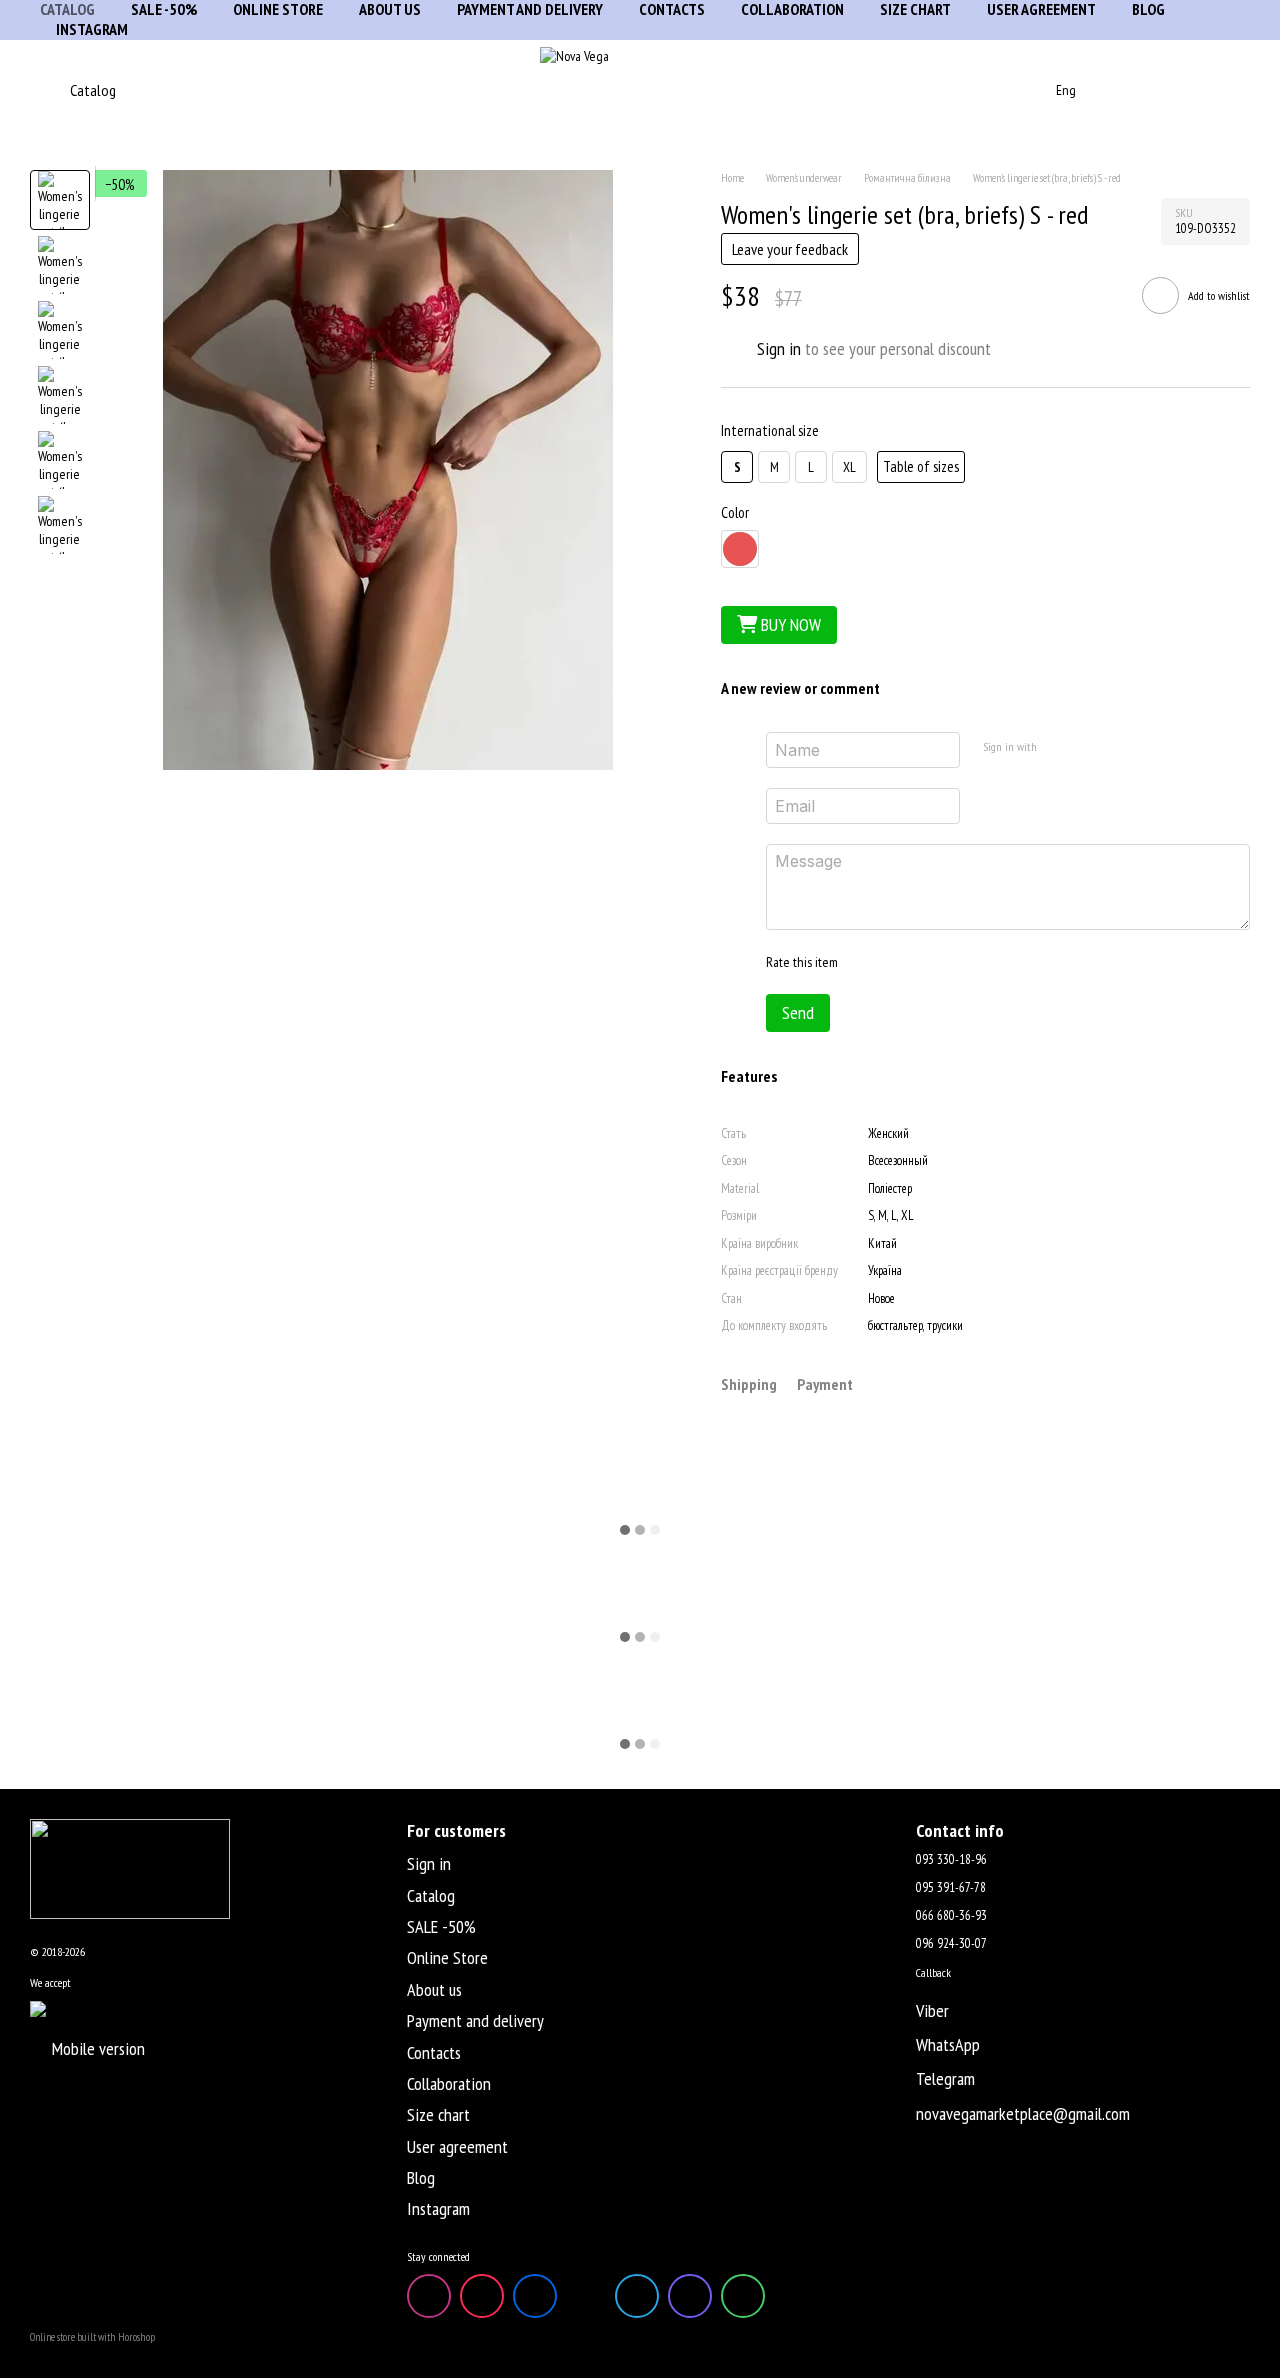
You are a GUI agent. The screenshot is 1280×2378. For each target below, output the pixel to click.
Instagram (92, 29)
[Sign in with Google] (1090, 747)
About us (434, 1989)
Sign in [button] (779, 348)
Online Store (447, 1957)
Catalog (431, 1895)
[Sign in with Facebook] (1058, 747)
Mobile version (96, 2048)
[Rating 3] (934, 962)
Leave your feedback (790, 249)
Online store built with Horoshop (92, 2337)
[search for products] (1000, 90)
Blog (421, 2177)
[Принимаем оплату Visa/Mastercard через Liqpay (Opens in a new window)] (143, 2007)
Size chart (438, 2114)
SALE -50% (441, 1926)
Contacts (434, 2052)
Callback (933, 1972)
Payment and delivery (475, 2020)
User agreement (457, 2146)
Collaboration (449, 2083)
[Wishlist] (1182, 90)
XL (849, 467)
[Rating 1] (870, 962)
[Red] (740, 549)
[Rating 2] (902, 962)
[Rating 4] (966, 962)
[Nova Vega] (130, 1867)
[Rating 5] (998, 962)
